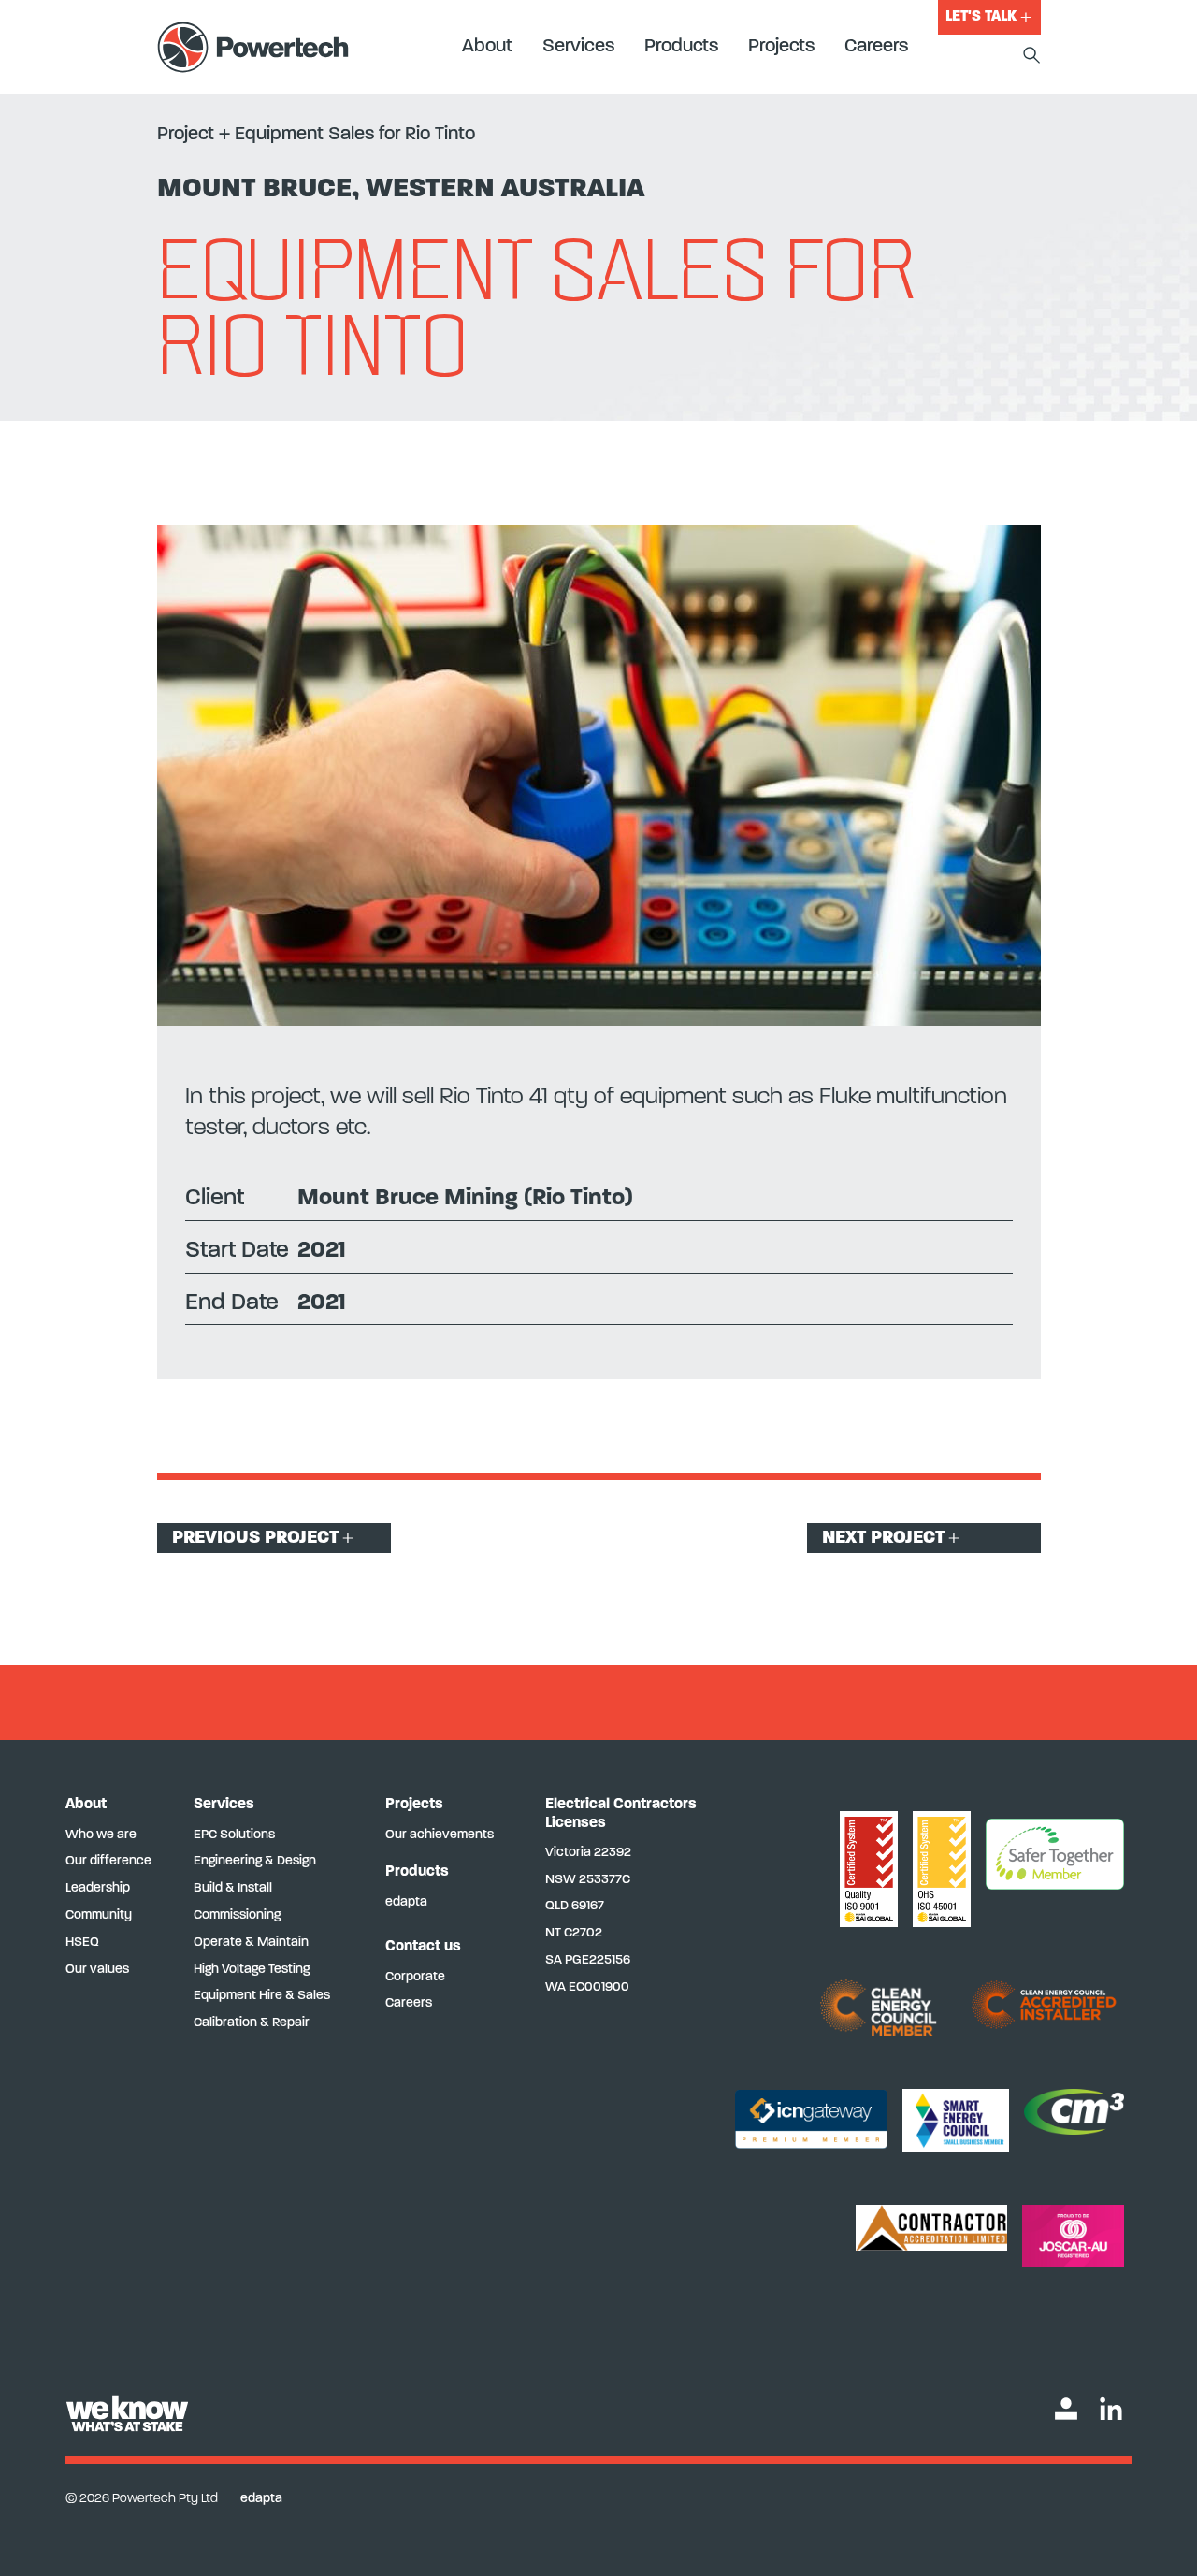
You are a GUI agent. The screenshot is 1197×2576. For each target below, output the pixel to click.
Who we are (101, 1835)
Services (578, 47)
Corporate (415, 1977)
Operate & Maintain (251, 1943)
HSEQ (82, 1943)
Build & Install (233, 1888)
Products (681, 47)
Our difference (108, 1861)
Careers (876, 47)
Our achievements (440, 1835)
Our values (97, 1970)
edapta (406, 1902)
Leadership (98, 1888)
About (487, 47)
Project (186, 135)
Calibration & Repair (252, 2023)
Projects (781, 47)
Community (99, 1915)
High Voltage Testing (252, 1970)
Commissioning (237, 1915)
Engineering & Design (255, 1861)
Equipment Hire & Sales (262, 1996)
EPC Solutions (234, 1835)
